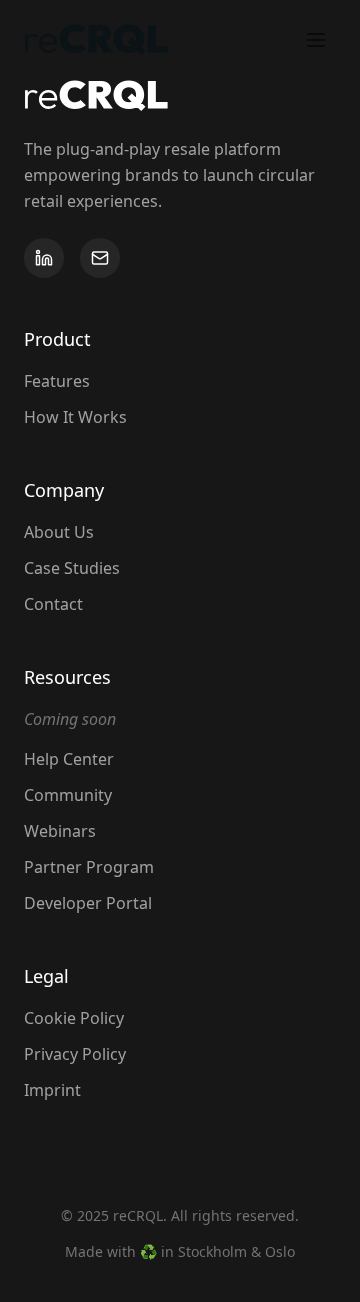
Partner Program (89, 867)
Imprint (52, 1090)
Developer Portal (88, 903)
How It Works (75, 417)
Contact (53, 604)
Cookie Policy (74, 1018)
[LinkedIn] (44, 258)
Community (68, 795)
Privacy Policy (75, 1054)
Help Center (69, 759)
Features (57, 381)
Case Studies (72, 568)
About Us (59, 532)
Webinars (60, 831)
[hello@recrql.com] (100, 258)
